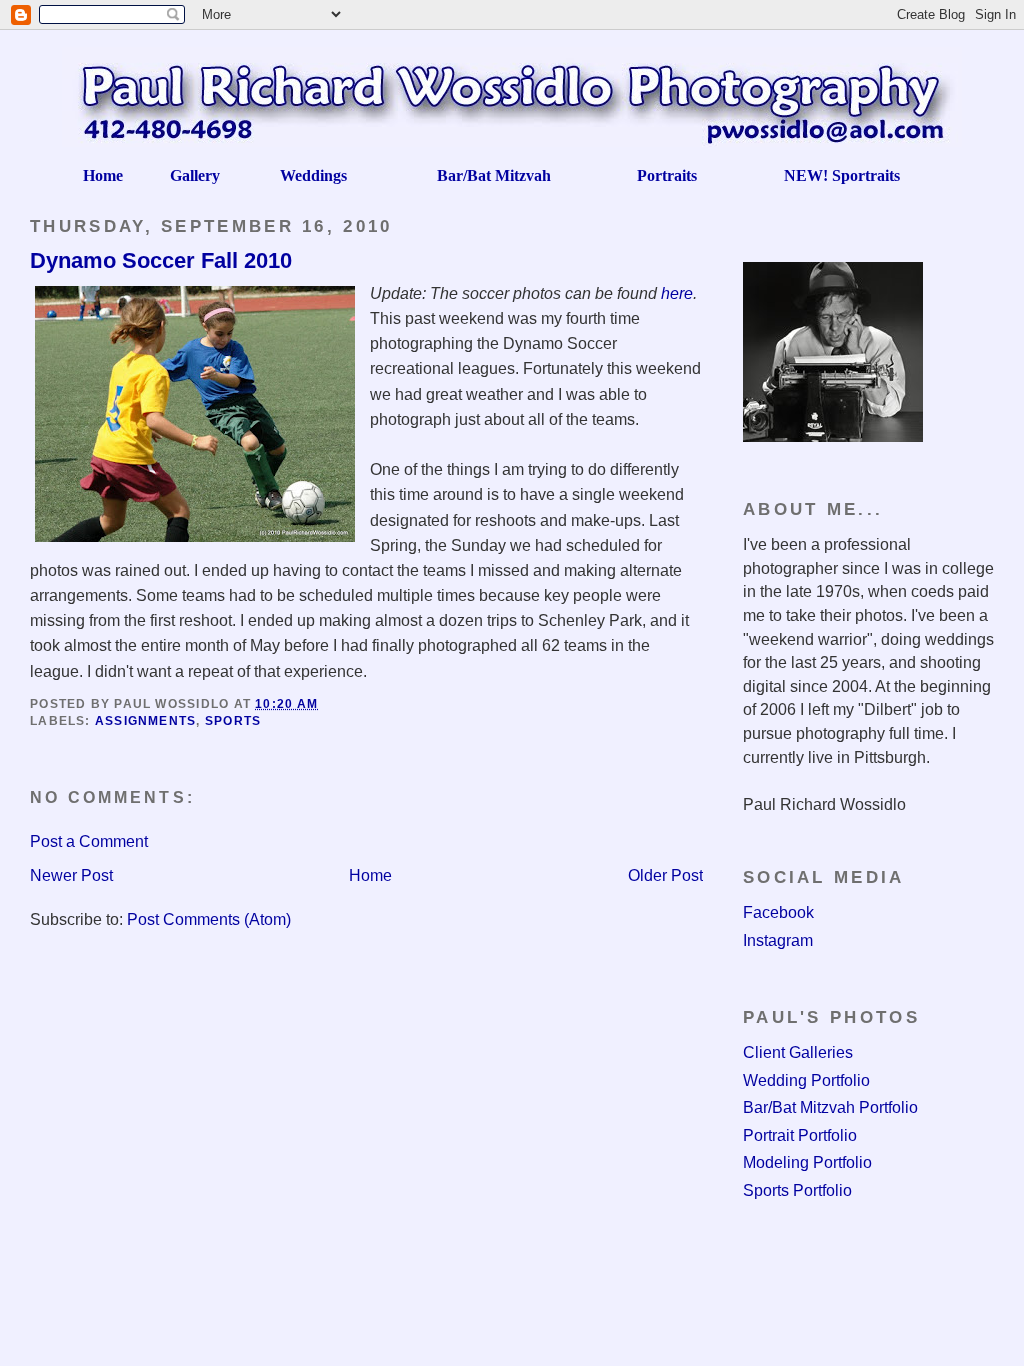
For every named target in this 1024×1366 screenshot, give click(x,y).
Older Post (665, 875)
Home (370, 875)
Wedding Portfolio (806, 1080)
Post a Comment (89, 841)
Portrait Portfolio (800, 1135)
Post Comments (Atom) (209, 919)
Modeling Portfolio (807, 1162)
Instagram (778, 940)
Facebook (778, 912)
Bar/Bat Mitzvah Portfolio (830, 1107)
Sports (233, 721)
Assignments (146, 721)
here (677, 293)
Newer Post (71, 875)
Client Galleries (798, 1052)
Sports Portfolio (797, 1190)
